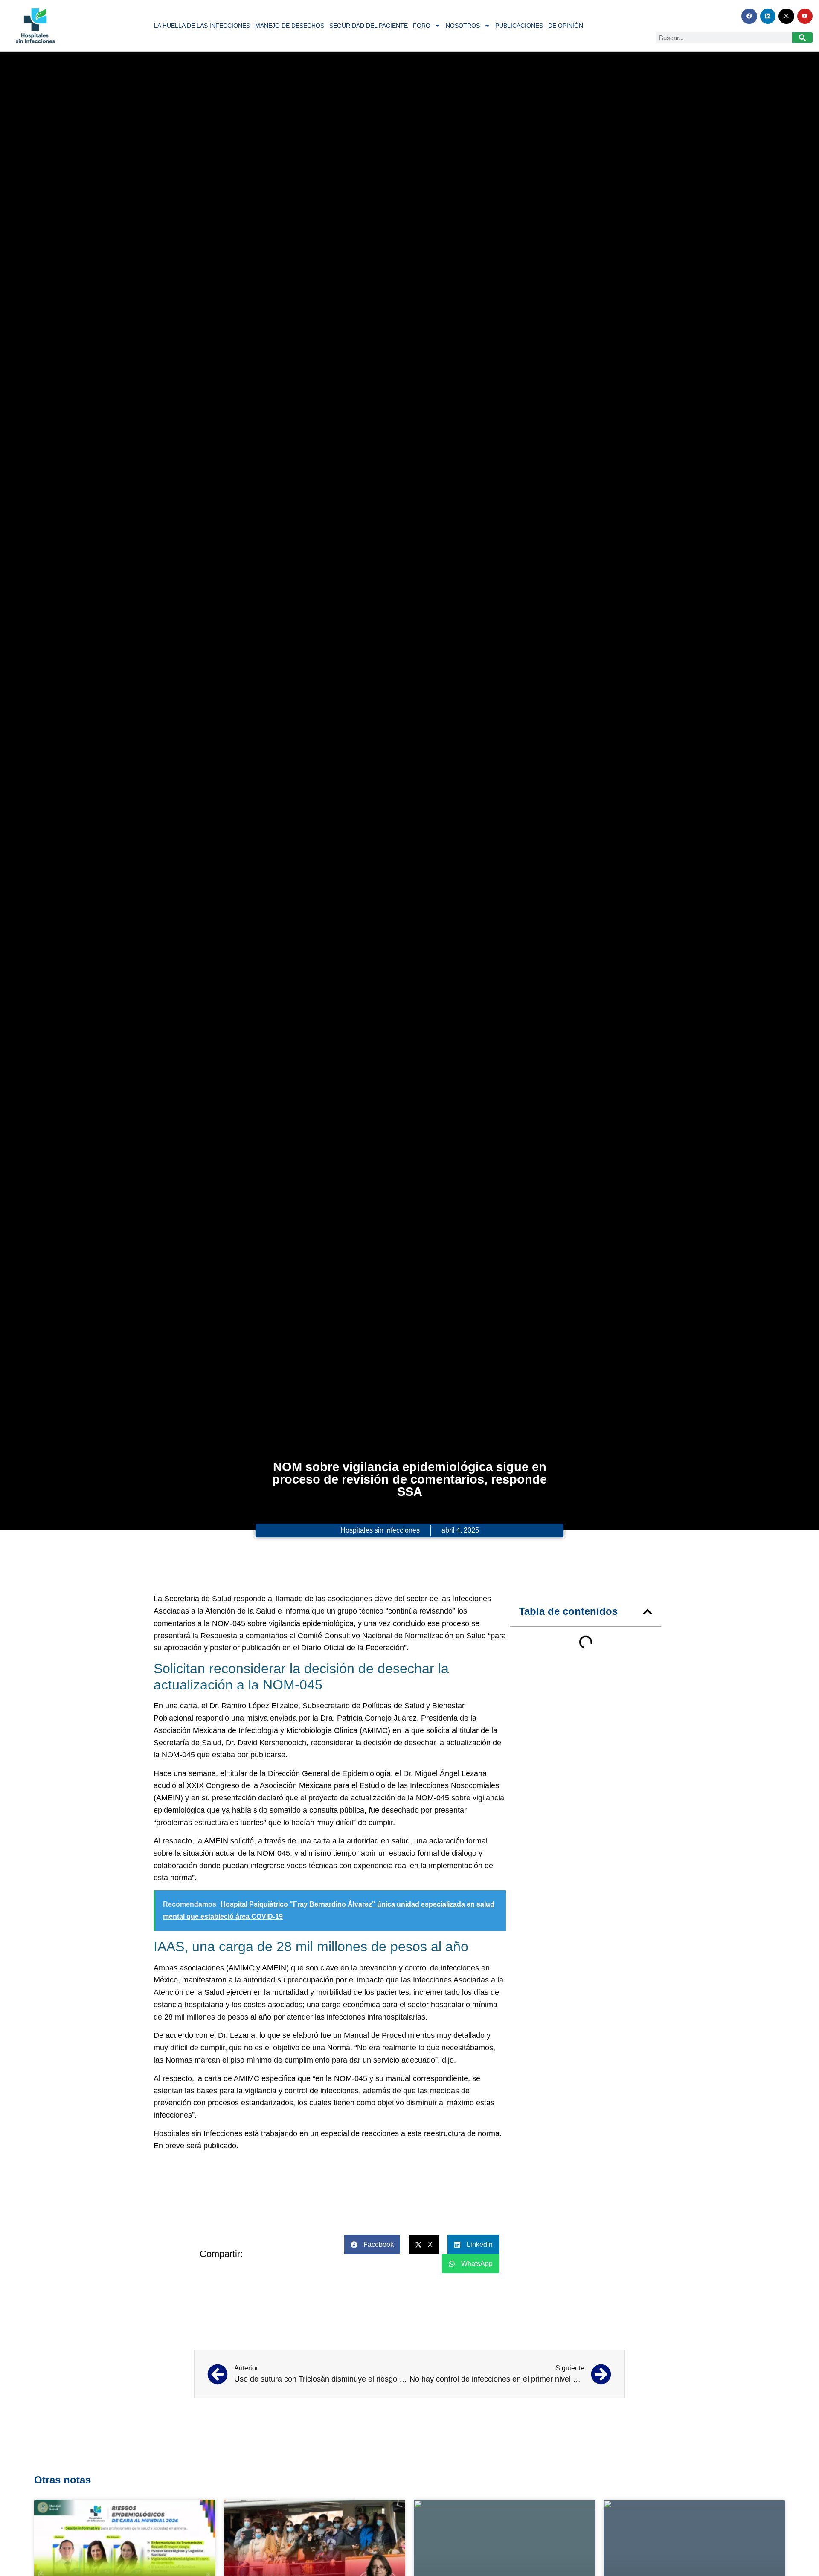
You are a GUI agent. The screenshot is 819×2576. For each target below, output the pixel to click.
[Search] (802, 38)
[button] (648, 1612)
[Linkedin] (768, 16)
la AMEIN (212, 1841)
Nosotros (463, 26)
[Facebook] (749, 16)
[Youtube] (805, 16)
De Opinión (566, 26)
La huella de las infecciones (202, 26)
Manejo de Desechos (290, 26)
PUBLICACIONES (519, 26)
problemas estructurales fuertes (210, 1823)
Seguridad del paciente (369, 26)
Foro (422, 26)
